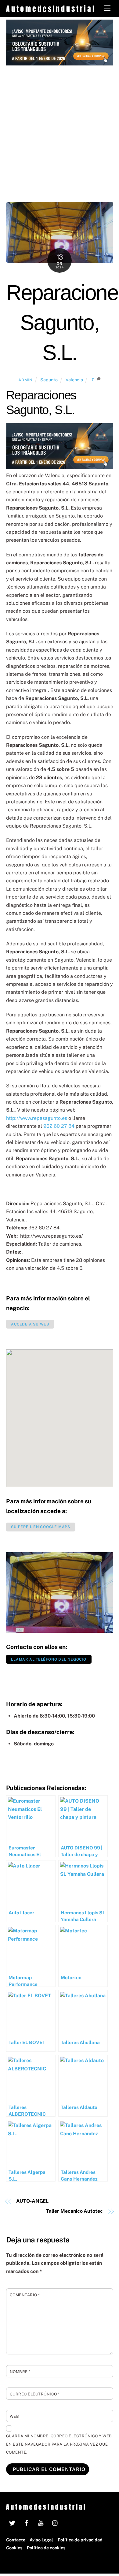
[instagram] (55, 2522)
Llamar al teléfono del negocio (49, 1659)
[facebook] (27, 2522)
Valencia (74, 380)
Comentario (25, 2295)
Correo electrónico (35, 2394)
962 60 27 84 (59, 1126)
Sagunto (49, 380)
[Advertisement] (60, 128)
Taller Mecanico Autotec (74, 2211)
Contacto (16, 2540)
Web (14, 2416)
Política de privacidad (80, 2540)
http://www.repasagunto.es (37, 1118)
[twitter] (12, 2522)
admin (25, 380)
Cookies (14, 2548)
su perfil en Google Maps (41, 1527)
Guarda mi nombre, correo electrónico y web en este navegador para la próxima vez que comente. (59, 2444)
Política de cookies (46, 2548)
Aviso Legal (41, 2540)
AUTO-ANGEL (32, 2201)
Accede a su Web (30, 1324)
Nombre (20, 2372)
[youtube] (41, 2522)
